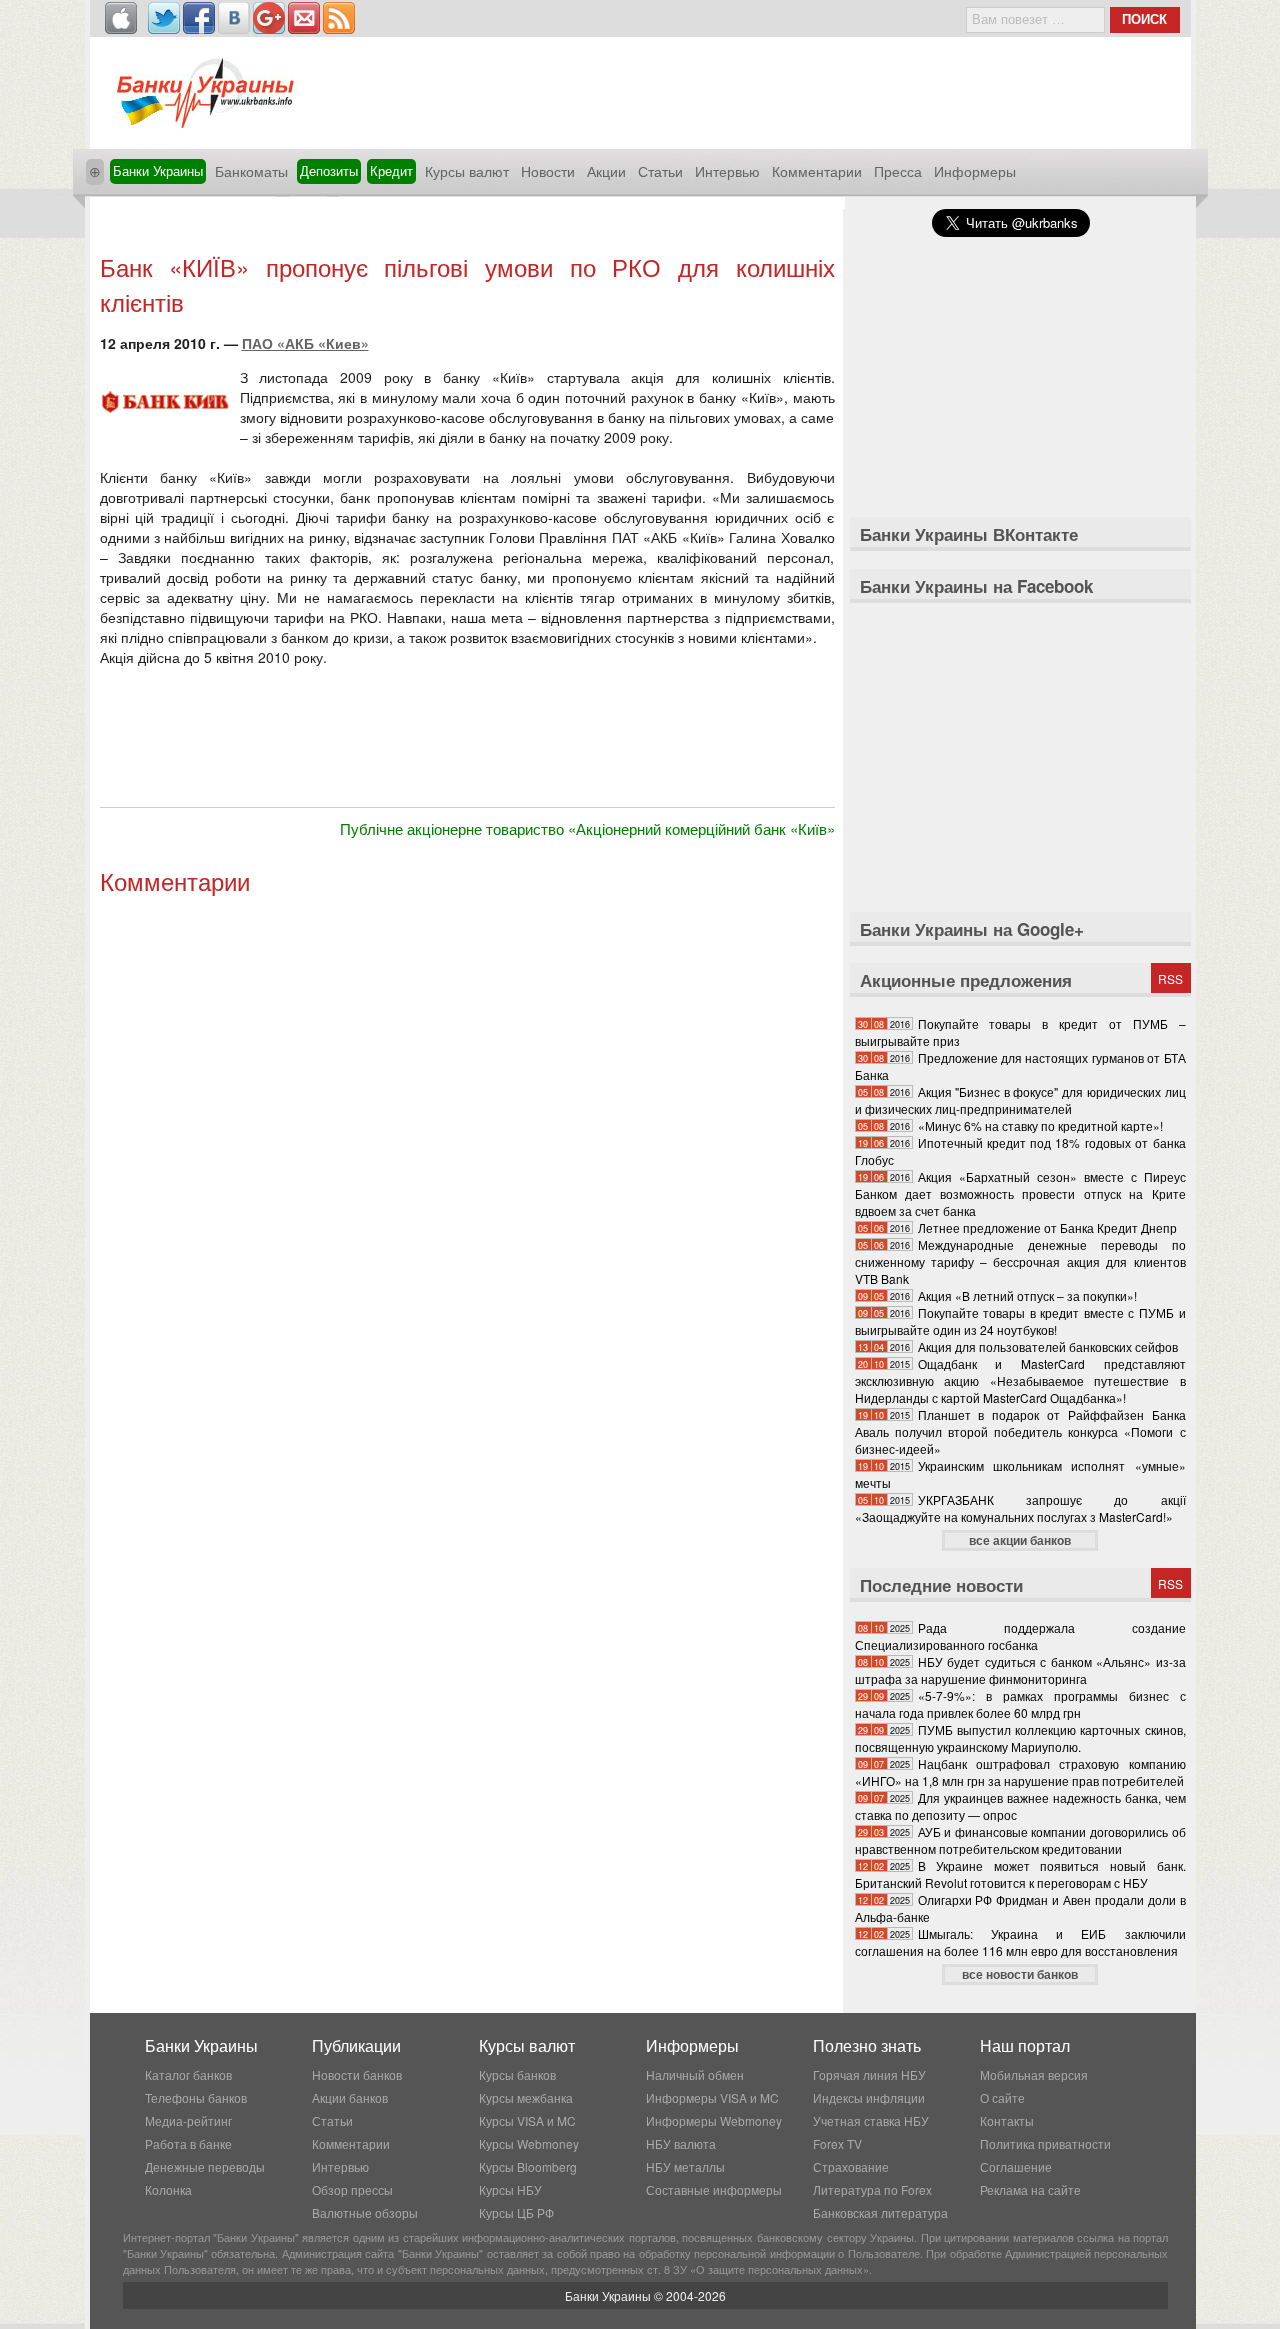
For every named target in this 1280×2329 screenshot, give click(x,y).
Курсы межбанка (526, 2097)
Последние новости (941, 1585)
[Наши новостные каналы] (339, 18)
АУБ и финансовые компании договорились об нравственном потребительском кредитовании (1020, 1840)
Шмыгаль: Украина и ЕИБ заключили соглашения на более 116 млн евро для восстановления (1020, 1942)
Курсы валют (467, 171)
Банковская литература (880, 2212)
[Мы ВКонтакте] (234, 18)
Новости (548, 171)
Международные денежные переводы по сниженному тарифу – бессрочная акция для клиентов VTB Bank (1020, 1261)
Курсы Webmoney (529, 2143)
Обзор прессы (352, 2189)
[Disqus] (467, 1173)
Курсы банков (517, 2074)
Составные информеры (714, 2189)
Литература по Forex (872, 2189)
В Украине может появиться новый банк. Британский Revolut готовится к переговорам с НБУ (1020, 1874)
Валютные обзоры (365, 2212)
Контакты (1007, 2120)
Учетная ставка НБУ (871, 2120)
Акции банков (350, 2097)
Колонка (168, 2189)
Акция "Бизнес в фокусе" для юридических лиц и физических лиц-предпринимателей (1020, 1100)
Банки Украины (158, 170)
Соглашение (1016, 2166)
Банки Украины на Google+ (972, 929)
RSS (1170, 978)
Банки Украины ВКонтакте (969, 534)
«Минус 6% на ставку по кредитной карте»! (1040, 1125)
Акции (606, 171)
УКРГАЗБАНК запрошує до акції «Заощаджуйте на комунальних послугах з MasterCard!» (1020, 1508)
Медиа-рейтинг (188, 2120)
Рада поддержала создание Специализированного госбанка (1020, 1636)
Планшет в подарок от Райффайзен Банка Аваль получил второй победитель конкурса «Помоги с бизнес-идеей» (1020, 1431)
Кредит (391, 170)
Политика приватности (1045, 2143)
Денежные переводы (205, 2166)
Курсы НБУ (510, 2189)
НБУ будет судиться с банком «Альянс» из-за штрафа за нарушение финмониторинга (1020, 1670)
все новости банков (1020, 1974)
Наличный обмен (695, 2074)
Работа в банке (188, 2143)
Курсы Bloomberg (528, 2166)
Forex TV (837, 2143)
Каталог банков (188, 2074)
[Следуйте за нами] (164, 18)
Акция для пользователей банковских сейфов (1048, 1346)
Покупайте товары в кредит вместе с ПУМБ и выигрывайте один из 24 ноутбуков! (1020, 1321)
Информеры (975, 171)
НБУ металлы (685, 2166)
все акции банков (1020, 1540)
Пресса (898, 171)
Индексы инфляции (869, 2097)
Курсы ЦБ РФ (516, 2212)
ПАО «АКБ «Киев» (305, 343)
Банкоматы (251, 171)
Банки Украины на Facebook (976, 586)
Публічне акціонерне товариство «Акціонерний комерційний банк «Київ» (587, 828)
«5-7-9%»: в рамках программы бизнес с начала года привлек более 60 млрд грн (1020, 1704)
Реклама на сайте (1030, 2189)
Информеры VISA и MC (712, 2097)
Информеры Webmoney (714, 2120)
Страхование (851, 2166)
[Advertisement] (467, 227)
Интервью (727, 171)
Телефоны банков (196, 2097)
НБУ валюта (681, 2143)
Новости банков (357, 2074)
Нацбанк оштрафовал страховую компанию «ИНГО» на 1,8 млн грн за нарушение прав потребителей (1020, 1772)
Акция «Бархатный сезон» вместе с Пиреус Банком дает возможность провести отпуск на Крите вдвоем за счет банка (1020, 1193)
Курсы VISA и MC (527, 2120)
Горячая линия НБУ (869, 2074)
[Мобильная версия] (121, 18)
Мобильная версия (1034, 2074)
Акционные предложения (966, 980)
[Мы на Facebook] (199, 18)
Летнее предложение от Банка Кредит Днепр (1047, 1227)
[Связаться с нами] (304, 18)
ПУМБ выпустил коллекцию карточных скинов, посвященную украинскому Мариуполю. (1020, 1738)
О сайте (1002, 2097)
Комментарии (817, 171)
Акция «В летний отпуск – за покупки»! (1027, 1295)
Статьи (660, 171)
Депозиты (329, 170)
